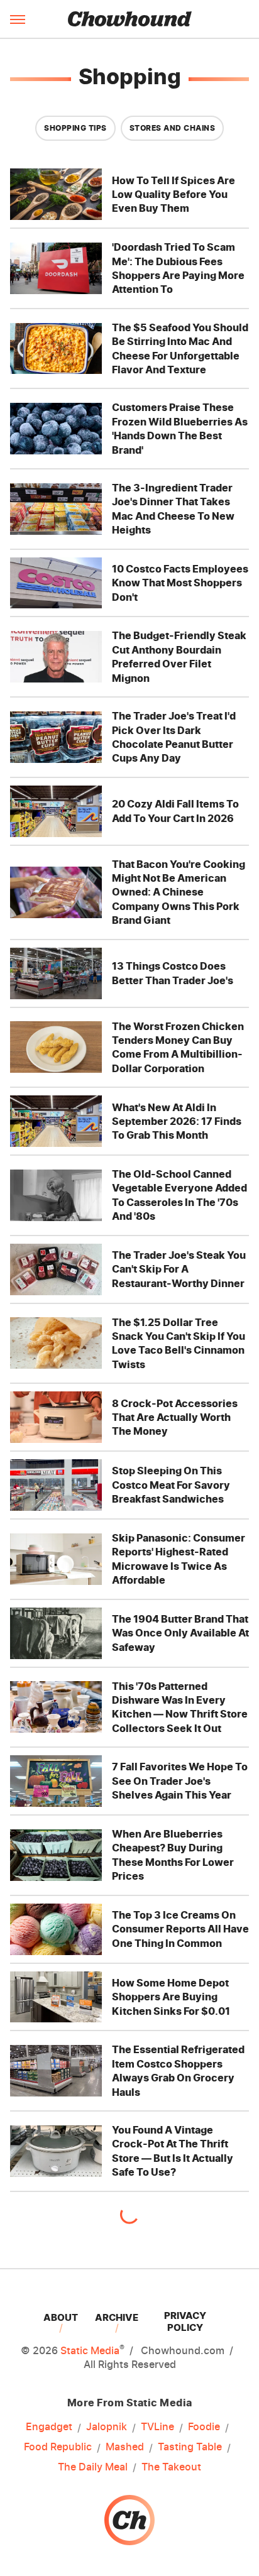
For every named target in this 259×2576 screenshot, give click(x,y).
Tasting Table (190, 2447)
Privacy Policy (185, 2321)
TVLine (157, 2426)
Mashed (125, 2447)
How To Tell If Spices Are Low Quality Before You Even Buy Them (174, 195)
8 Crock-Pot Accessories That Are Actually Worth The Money (175, 1417)
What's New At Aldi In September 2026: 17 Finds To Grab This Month (177, 1121)
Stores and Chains (173, 128)
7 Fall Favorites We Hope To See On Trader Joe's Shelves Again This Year (180, 1781)
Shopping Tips (75, 128)
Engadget (49, 2426)
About (61, 2317)
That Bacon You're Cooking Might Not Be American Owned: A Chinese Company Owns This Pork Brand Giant (179, 892)
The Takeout (171, 2467)
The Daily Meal (93, 2467)
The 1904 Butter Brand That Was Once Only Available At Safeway (180, 1633)
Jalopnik (107, 2426)
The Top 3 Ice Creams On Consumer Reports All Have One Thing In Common (180, 1929)
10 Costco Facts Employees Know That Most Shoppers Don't (180, 583)
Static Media (90, 2350)
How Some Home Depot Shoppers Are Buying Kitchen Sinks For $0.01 (171, 1997)
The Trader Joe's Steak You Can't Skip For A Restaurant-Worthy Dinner (179, 1269)
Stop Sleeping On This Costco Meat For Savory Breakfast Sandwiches (171, 1485)
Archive (117, 2317)
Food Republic (58, 2447)
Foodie (204, 2426)
